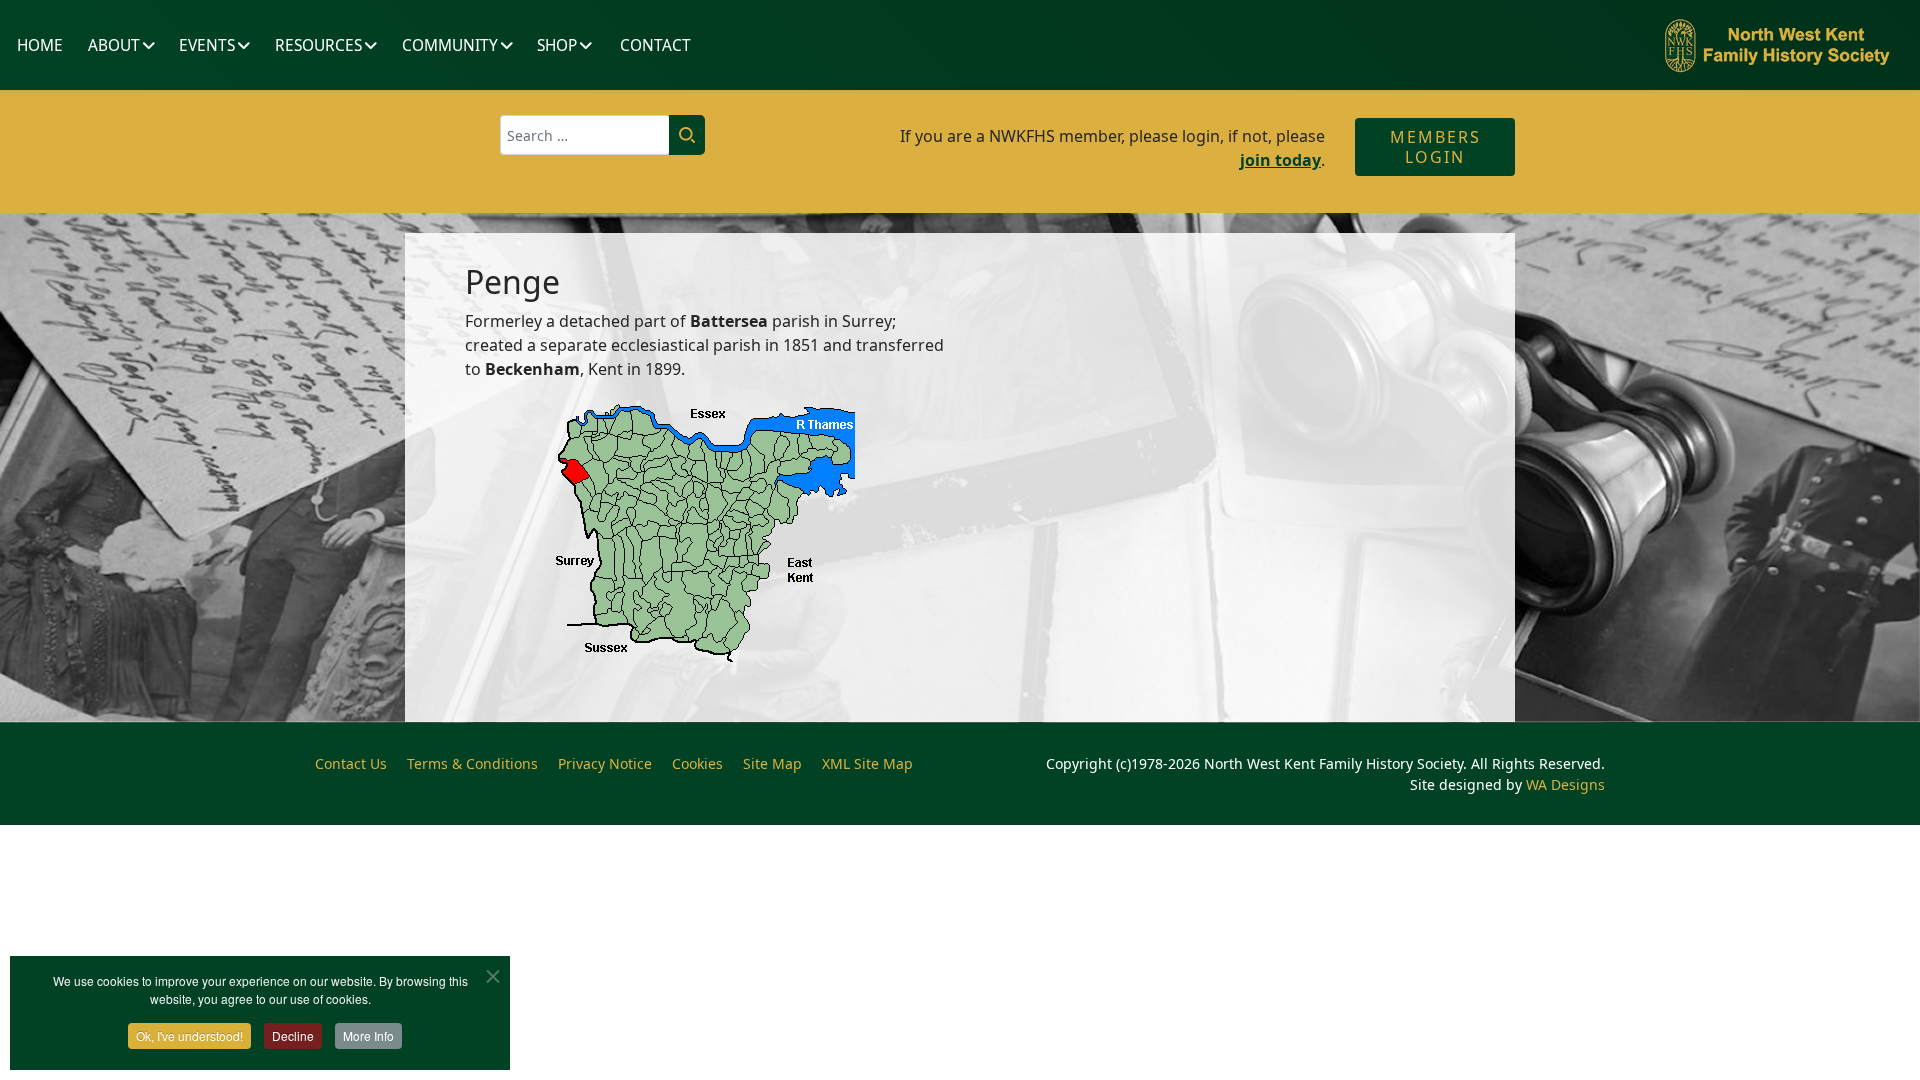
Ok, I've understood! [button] (189, 1035)
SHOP (557, 45)
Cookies (697, 763)
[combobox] (585, 135)
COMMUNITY (450, 45)
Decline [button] (293, 1035)
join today (1280, 160)
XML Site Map (867, 763)
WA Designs (1565, 784)
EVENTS (207, 45)
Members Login (1435, 147)
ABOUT (114, 45)
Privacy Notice (605, 763)
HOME (40, 45)
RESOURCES (318, 45)
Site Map (772, 763)
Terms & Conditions (472, 763)
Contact (655, 45)
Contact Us (351, 763)
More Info (368, 1035)
